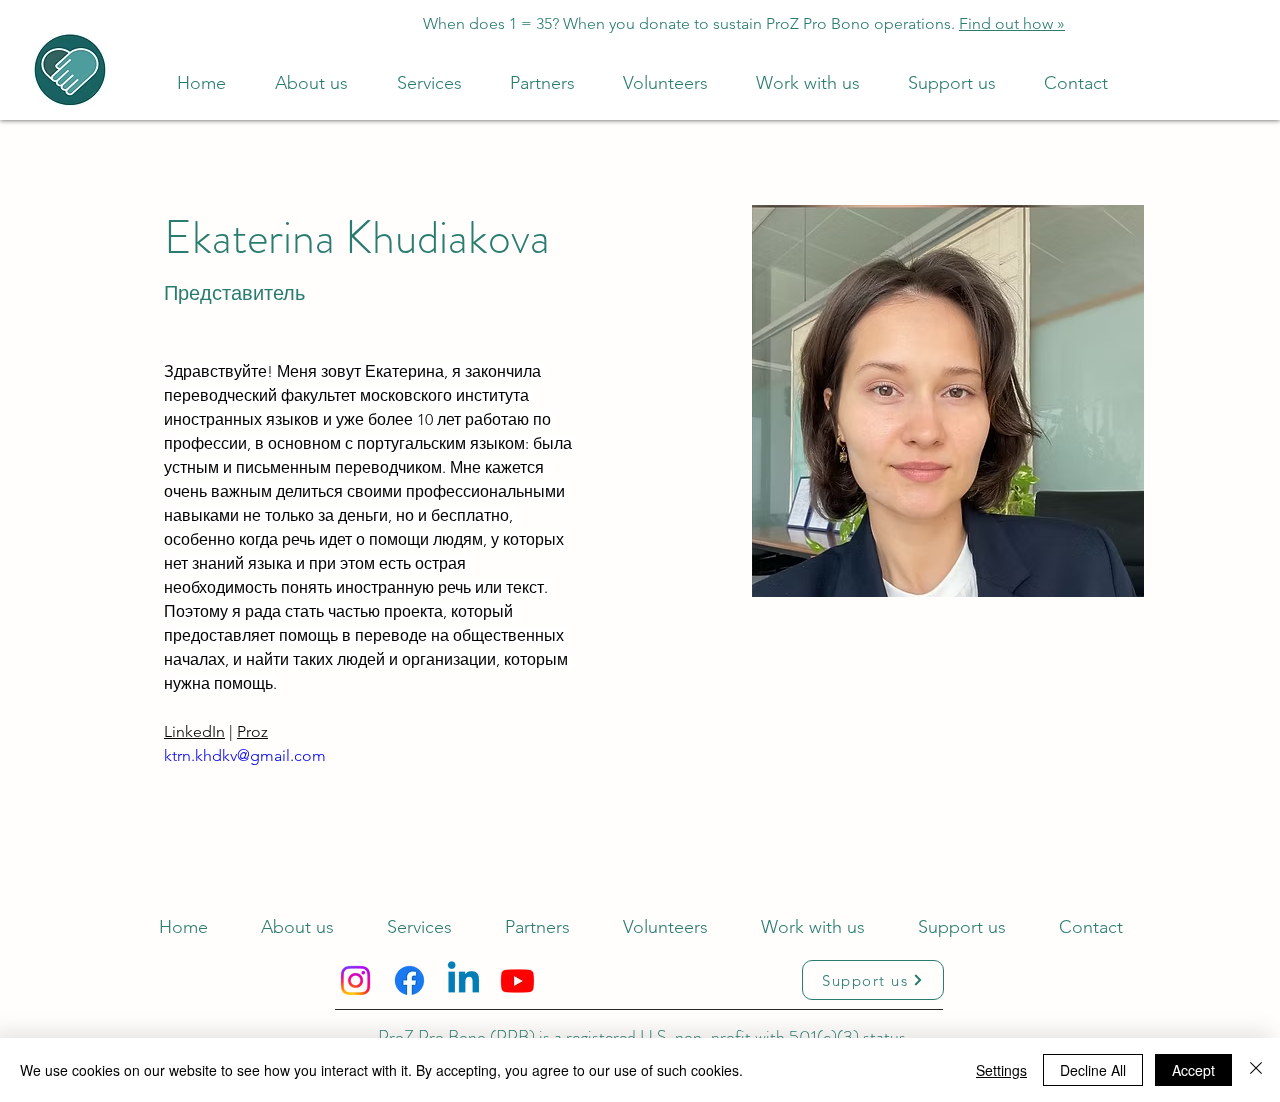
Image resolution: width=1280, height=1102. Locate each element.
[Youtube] (517, 980)
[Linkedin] (463, 980)
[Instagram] (355, 980)
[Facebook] (409, 980)
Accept (1193, 1070)
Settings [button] (1001, 1070)
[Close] (1256, 1070)
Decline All (1093, 1070)
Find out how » (1012, 23)
